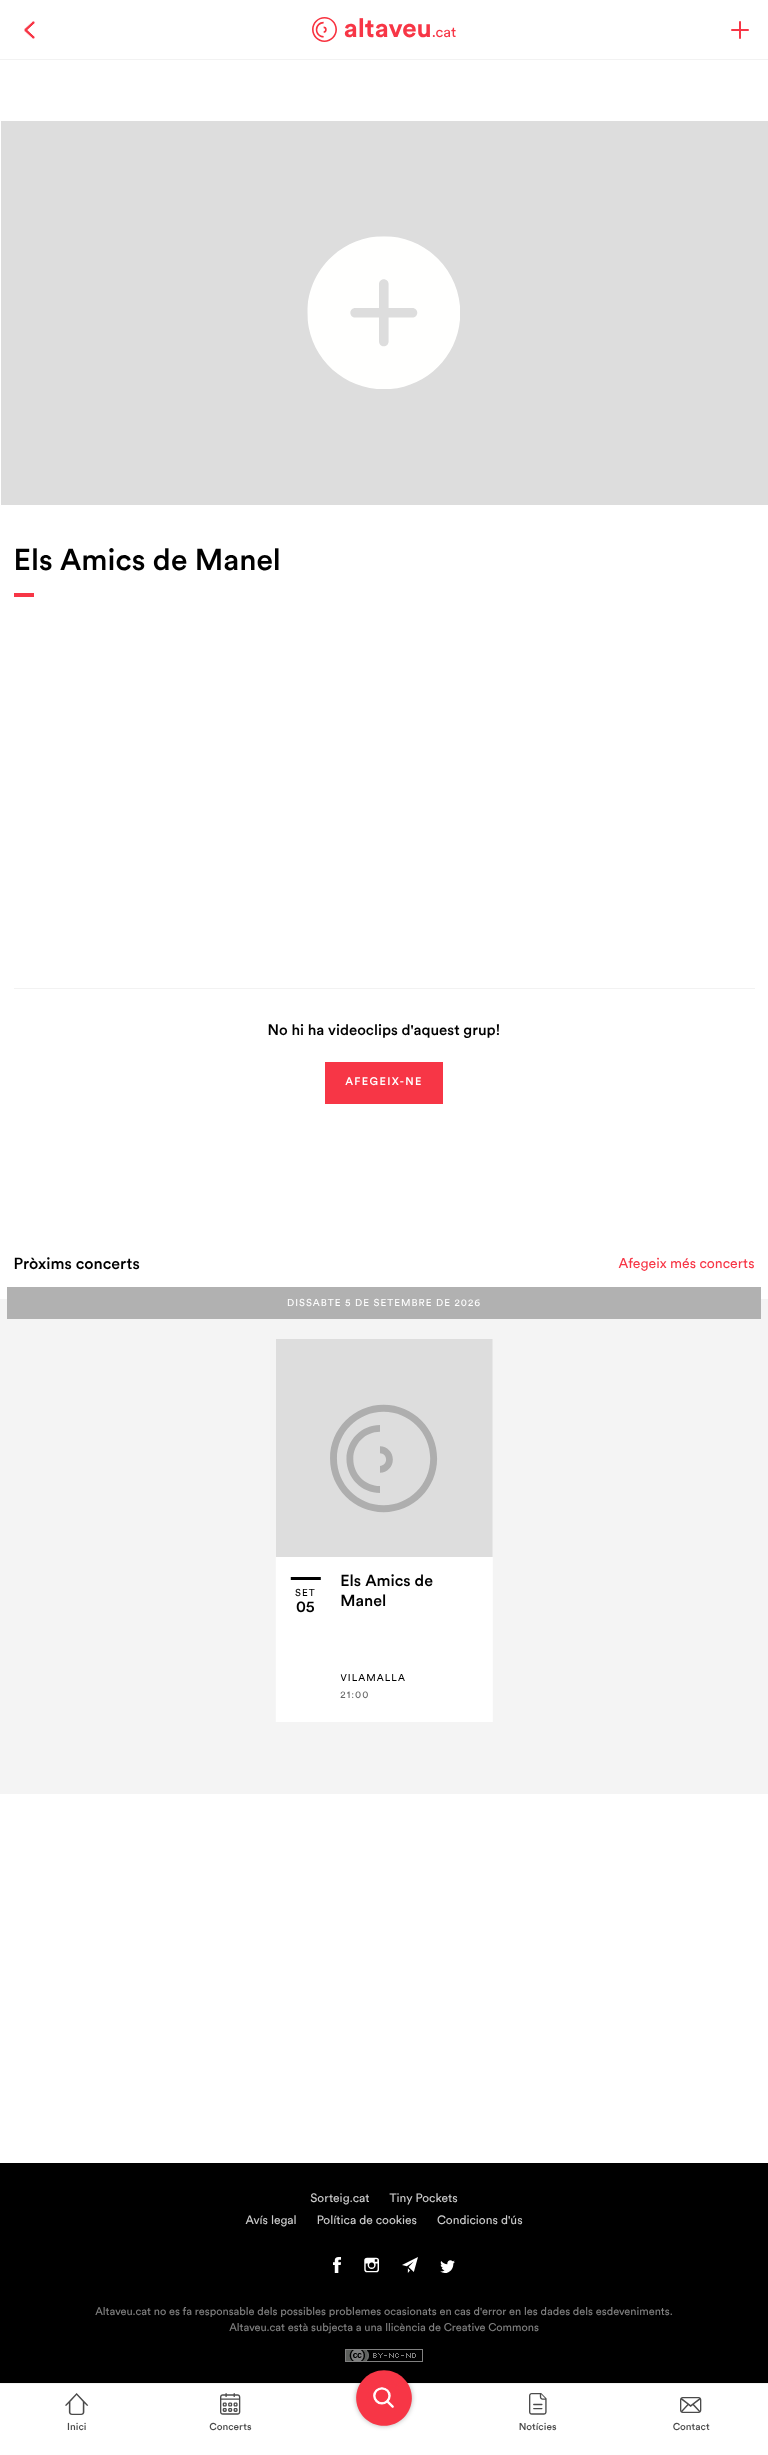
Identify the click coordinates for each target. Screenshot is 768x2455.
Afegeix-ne (384, 1082)
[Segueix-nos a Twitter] (447, 2270)
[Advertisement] (384, 778)
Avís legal (270, 2221)
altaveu (400, 29)
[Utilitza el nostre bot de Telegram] (410, 2270)
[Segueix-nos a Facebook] (337, 2270)
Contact (691, 2427)
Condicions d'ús (480, 2221)
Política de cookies (367, 2221)
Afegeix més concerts (687, 1264)
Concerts (230, 2427)
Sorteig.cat (339, 2199)
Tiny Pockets (424, 2199)
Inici (76, 2427)
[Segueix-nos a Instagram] (371, 2270)
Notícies (538, 2427)
